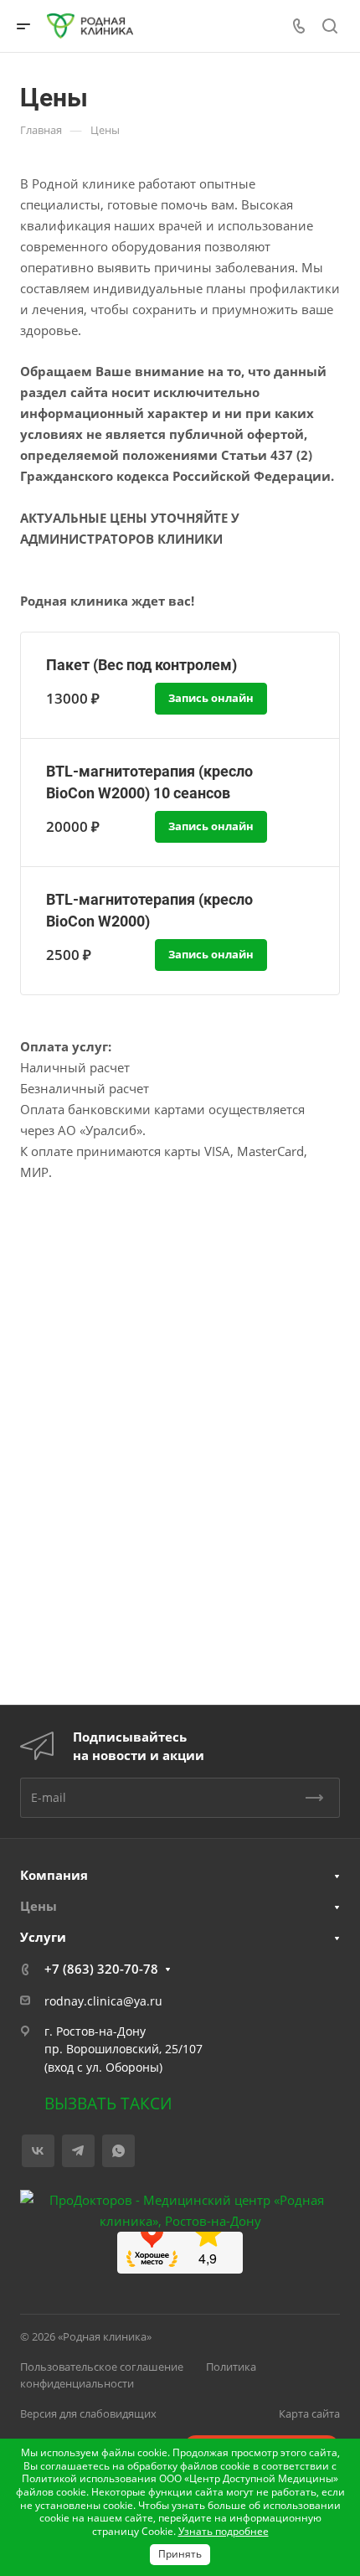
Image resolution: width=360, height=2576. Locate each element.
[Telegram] (78, 2151)
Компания (54, 1875)
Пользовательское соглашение (102, 2367)
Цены (39, 1906)
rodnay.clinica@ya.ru (103, 2001)
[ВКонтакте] (38, 2151)
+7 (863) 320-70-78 (101, 1969)
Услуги (43, 1937)
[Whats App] (118, 2151)
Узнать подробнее (224, 2531)
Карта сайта (309, 2413)
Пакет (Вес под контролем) (141, 665)
